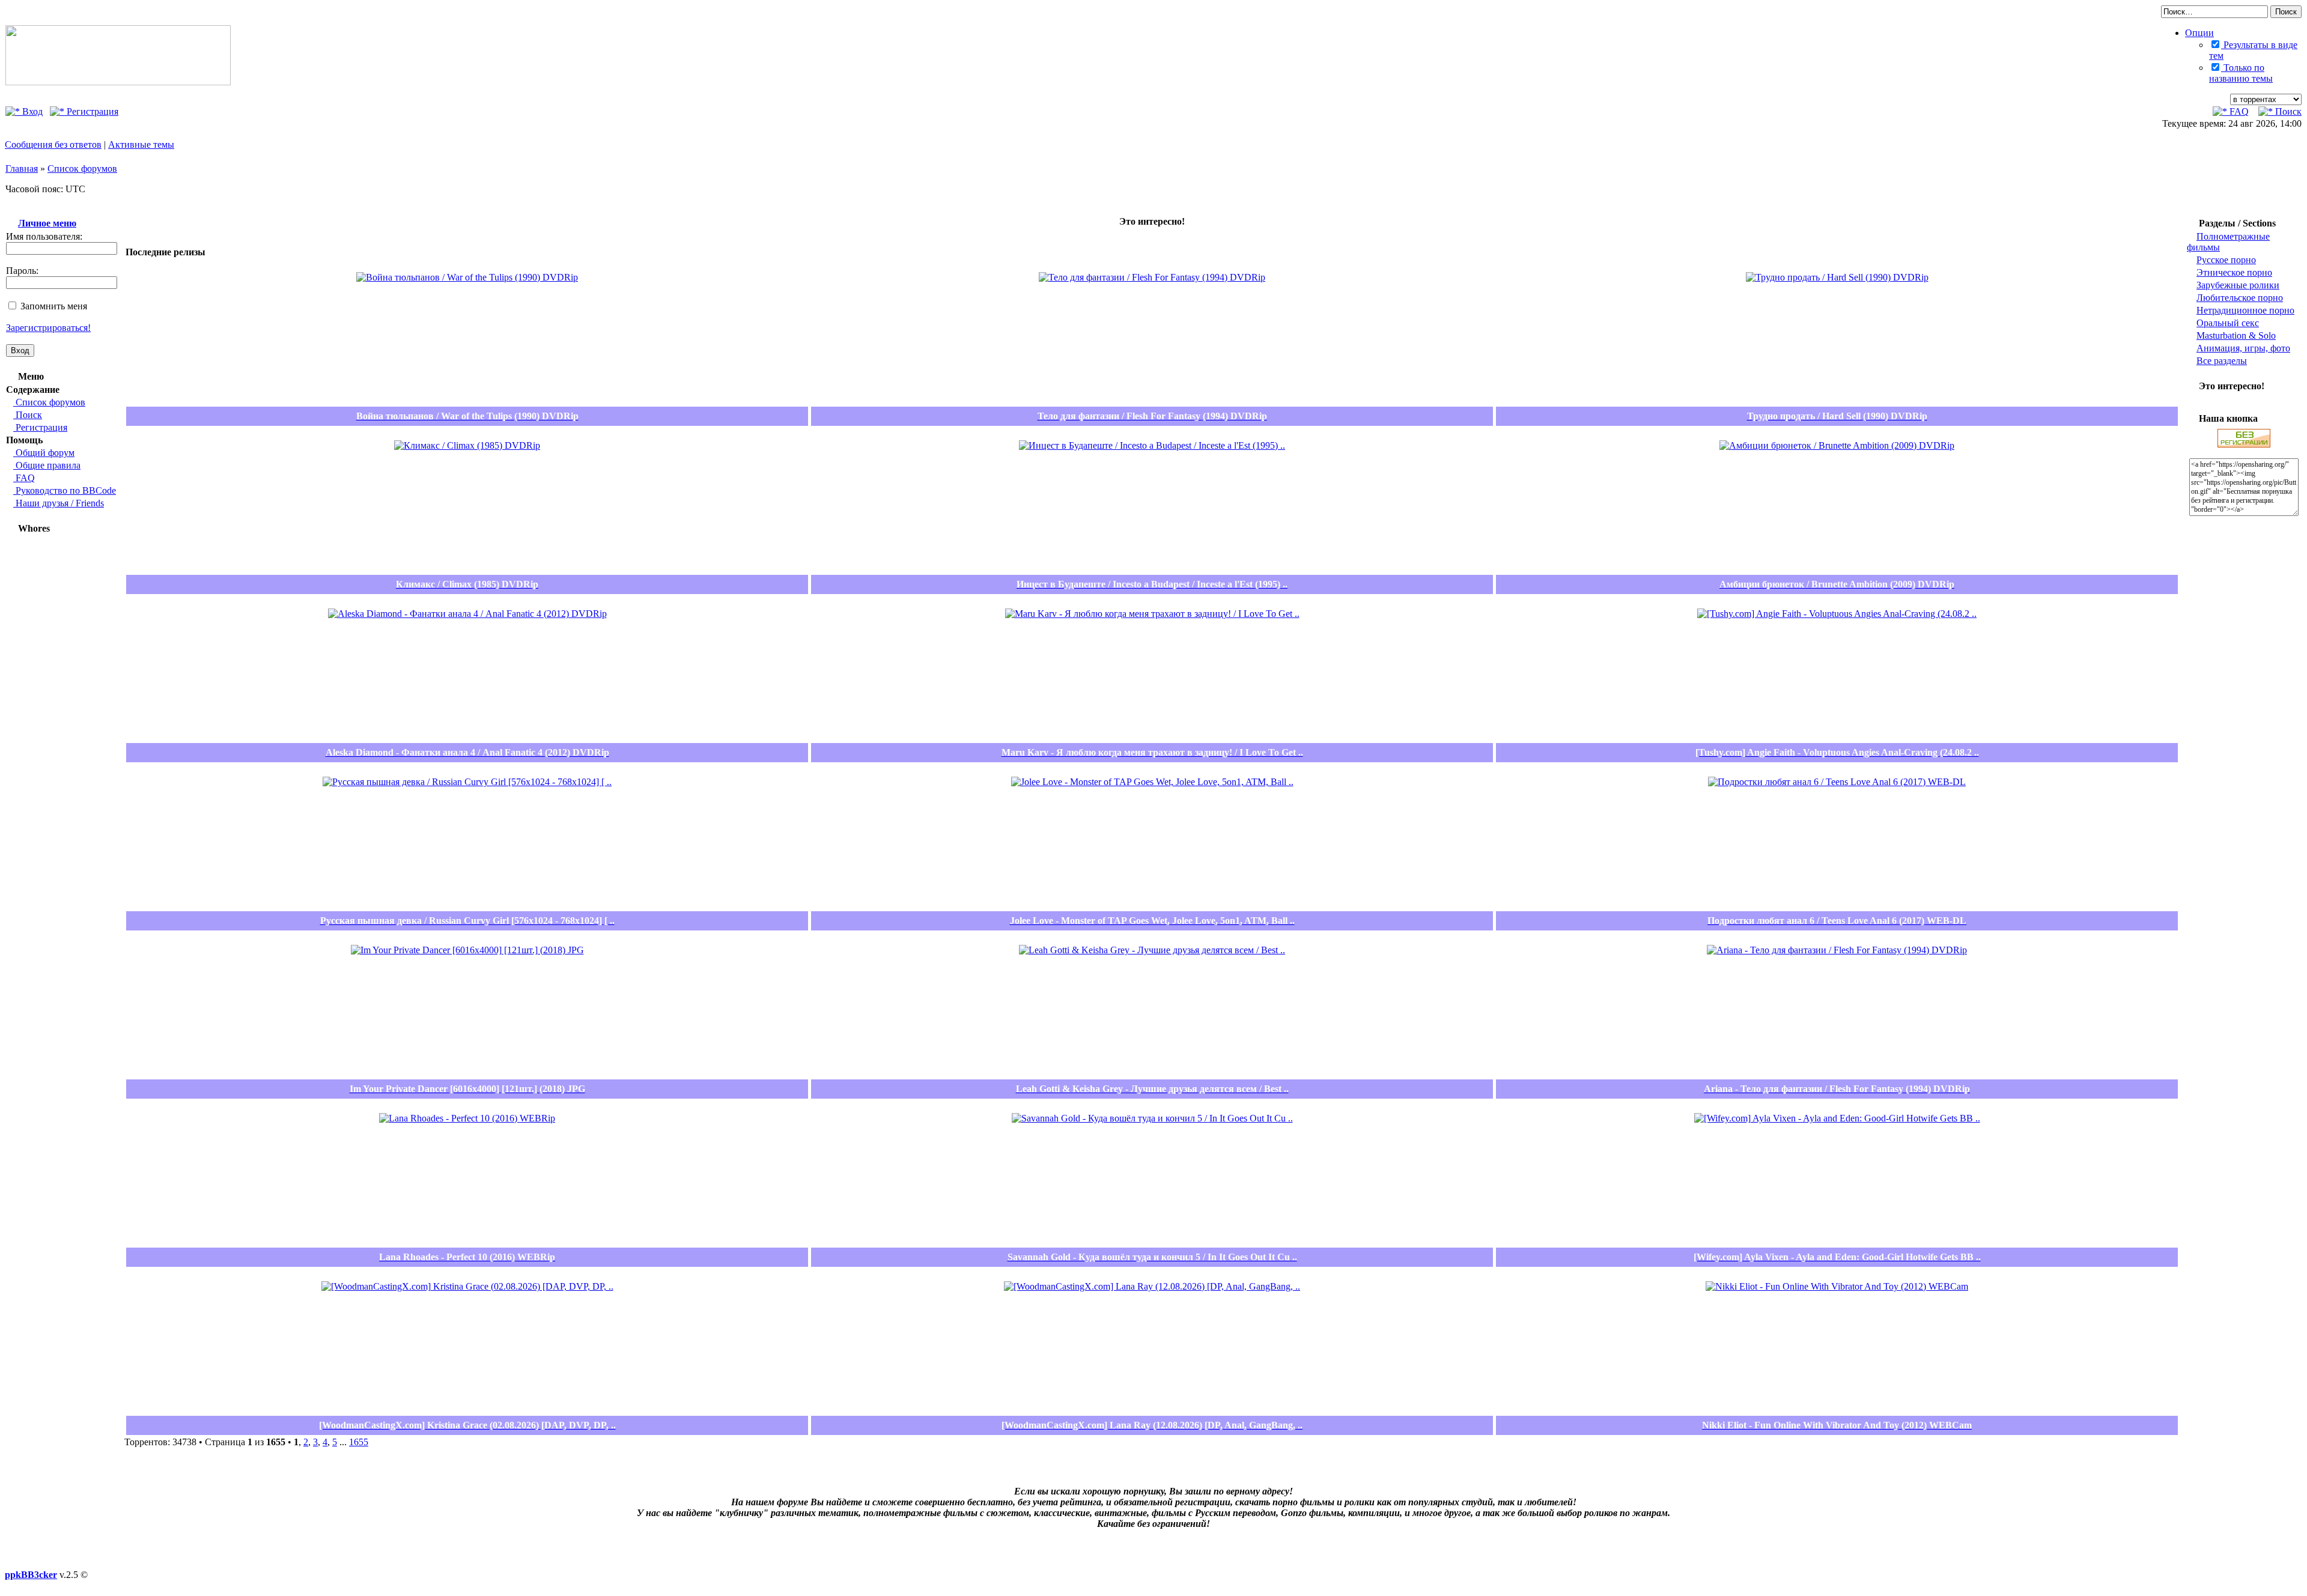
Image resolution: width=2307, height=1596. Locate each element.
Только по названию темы (2241, 73)
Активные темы (141, 144)
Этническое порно (2234, 272)
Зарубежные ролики (2238, 285)
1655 (359, 1442)
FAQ (2238, 111)
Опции (2199, 33)
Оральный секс (2228, 323)
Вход (31, 111)
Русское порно (2226, 260)
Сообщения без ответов (53, 144)
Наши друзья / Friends (59, 503)
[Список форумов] (118, 82)
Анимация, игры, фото (2243, 348)
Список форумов (82, 168)
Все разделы (2222, 361)
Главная (22, 168)
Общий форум (44, 453)
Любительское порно (2240, 298)
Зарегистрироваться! (48, 328)
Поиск (2287, 111)
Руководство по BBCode (65, 490)
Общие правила (47, 465)
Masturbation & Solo (2236, 335)
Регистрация (91, 111)
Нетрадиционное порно (2245, 310)
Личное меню (47, 223)
